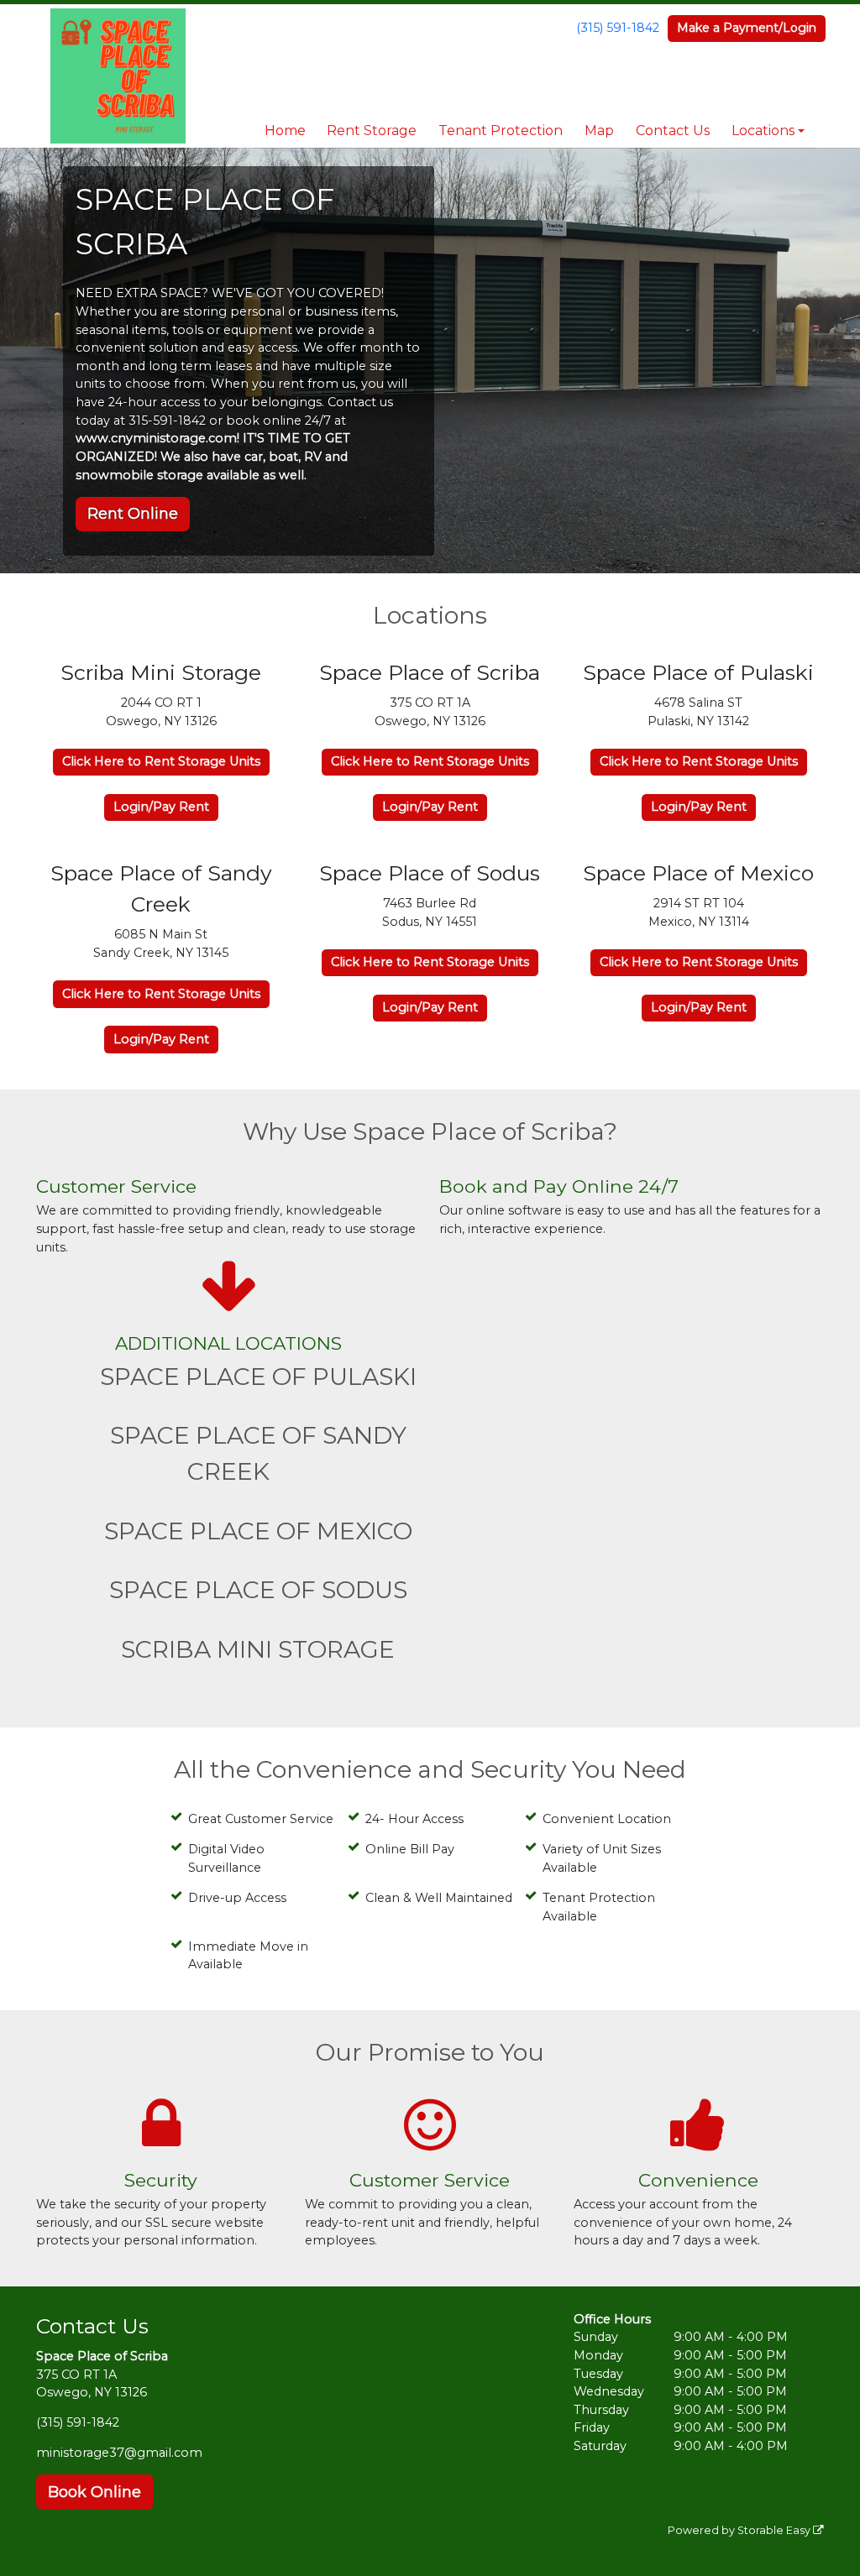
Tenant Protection (501, 131)
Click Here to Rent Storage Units (161, 761)
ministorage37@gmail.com (119, 2453)
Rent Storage (372, 131)
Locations (763, 131)
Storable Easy (775, 2530)
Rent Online (133, 514)
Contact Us (673, 131)
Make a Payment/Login (747, 28)
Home (285, 131)
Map (599, 131)
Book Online (94, 2492)
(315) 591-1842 (618, 28)
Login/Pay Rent (161, 807)
